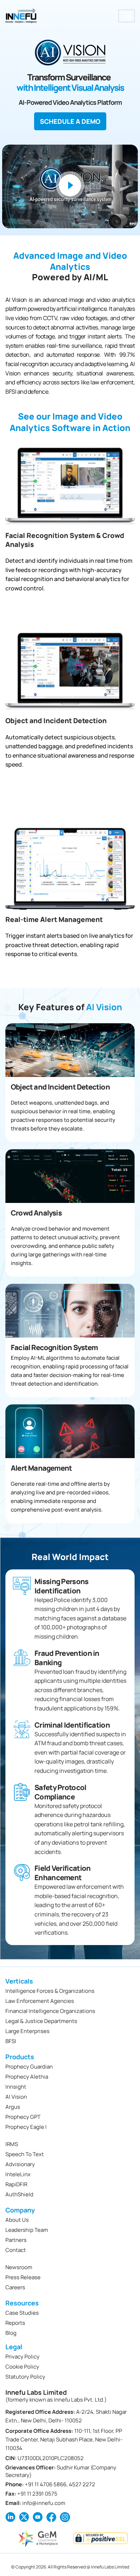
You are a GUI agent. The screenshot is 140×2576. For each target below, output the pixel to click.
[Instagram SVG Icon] (65, 2517)
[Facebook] (51, 2517)
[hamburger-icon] (127, 16)
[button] (70, 186)
